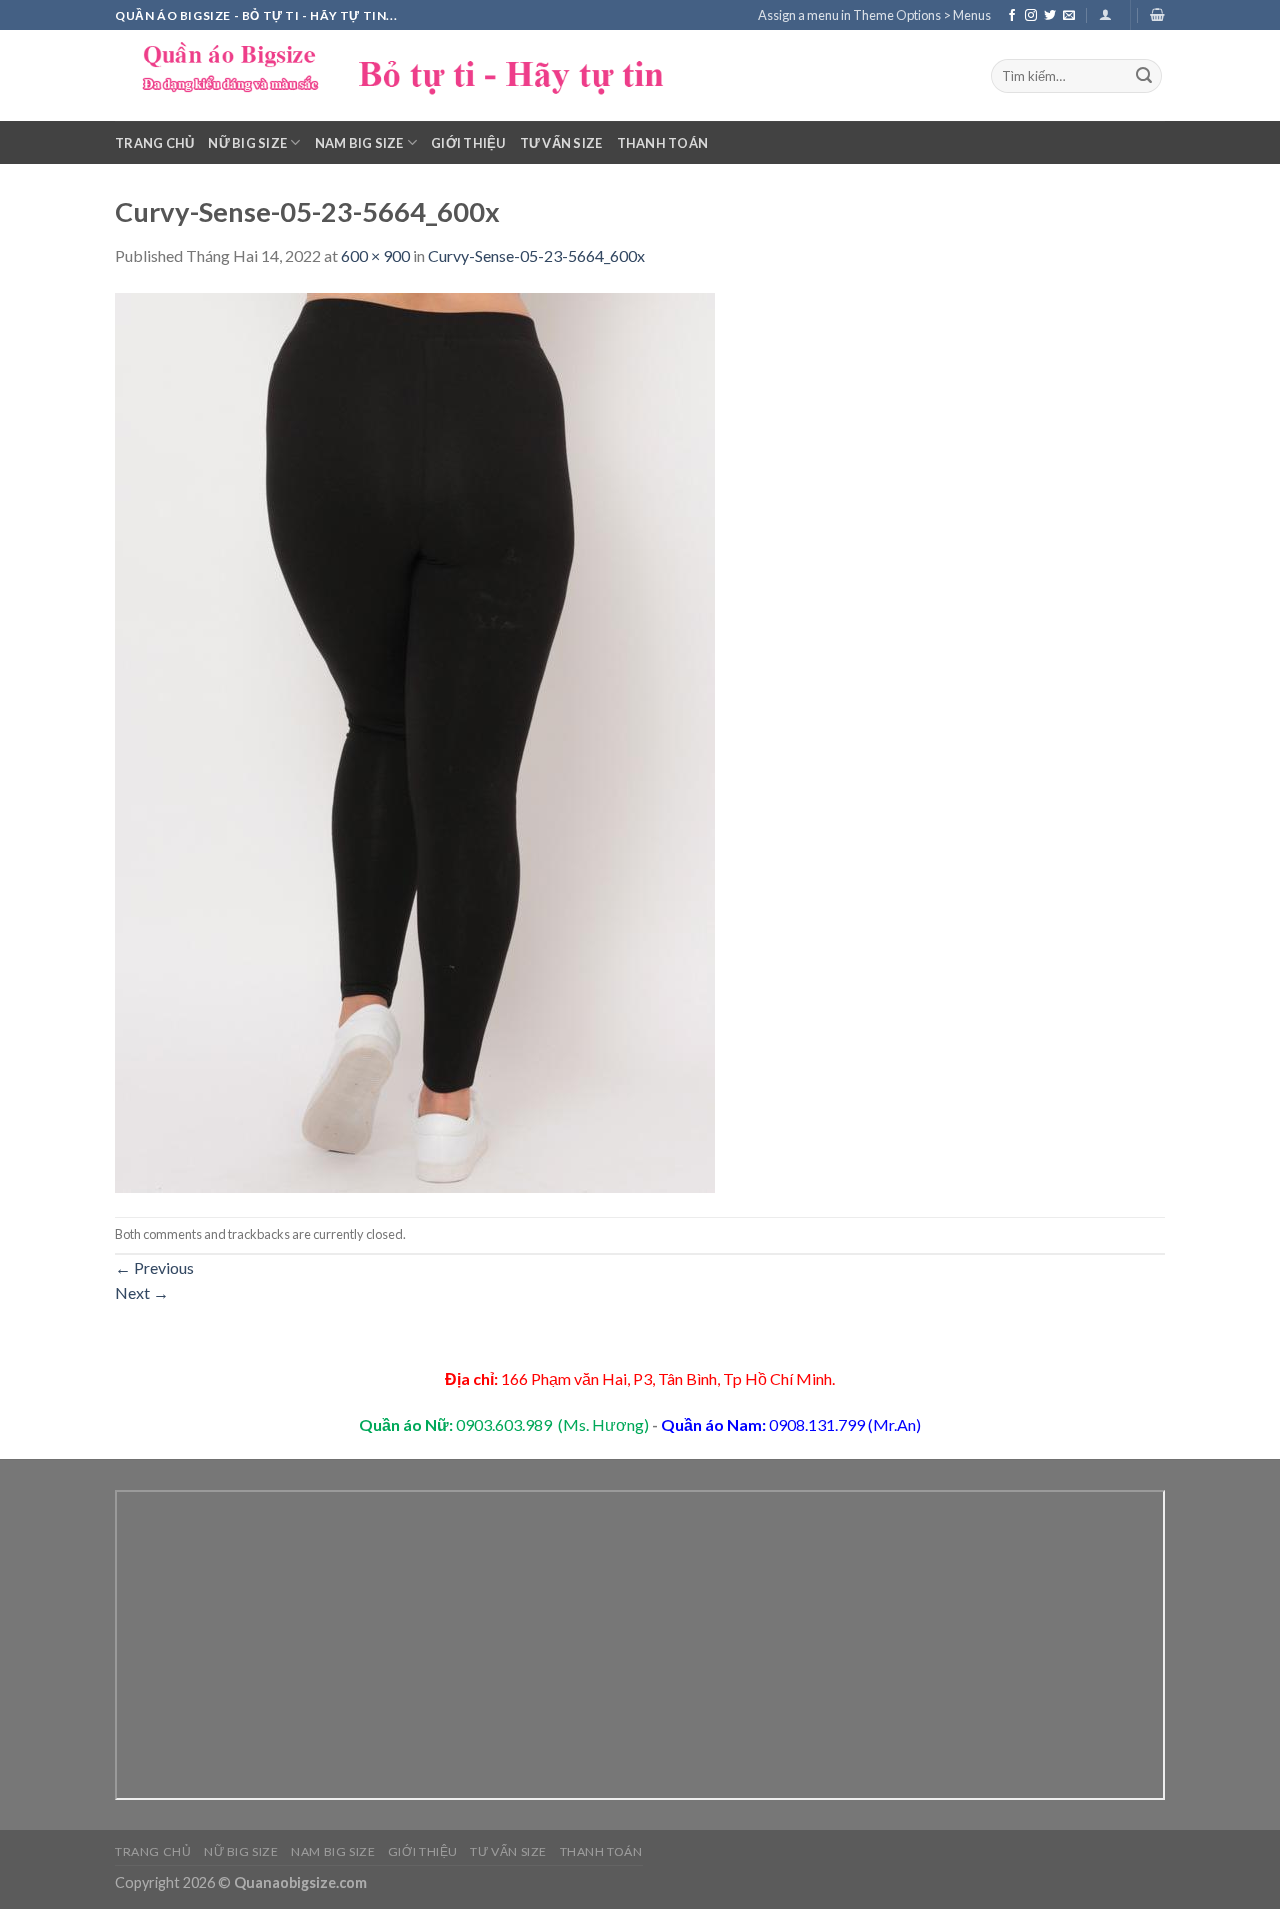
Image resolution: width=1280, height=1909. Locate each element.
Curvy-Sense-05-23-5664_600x (536, 255)
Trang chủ (154, 143)
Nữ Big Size (247, 143)
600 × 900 (375, 255)
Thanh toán (663, 143)
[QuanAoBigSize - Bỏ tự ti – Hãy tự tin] (415, 75)
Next (142, 1292)
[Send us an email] (1069, 16)
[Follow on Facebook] (1012, 16)
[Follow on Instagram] (1031, 16)
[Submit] (1144, 76)
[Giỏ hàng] (1157, 14)
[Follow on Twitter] (1050, 16)
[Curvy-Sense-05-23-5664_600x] (415, 740)
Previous (154, 1267)
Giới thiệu (468, 143)
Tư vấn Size (561, 143)
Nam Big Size (359, 143)
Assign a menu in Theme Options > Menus (874, 15)
